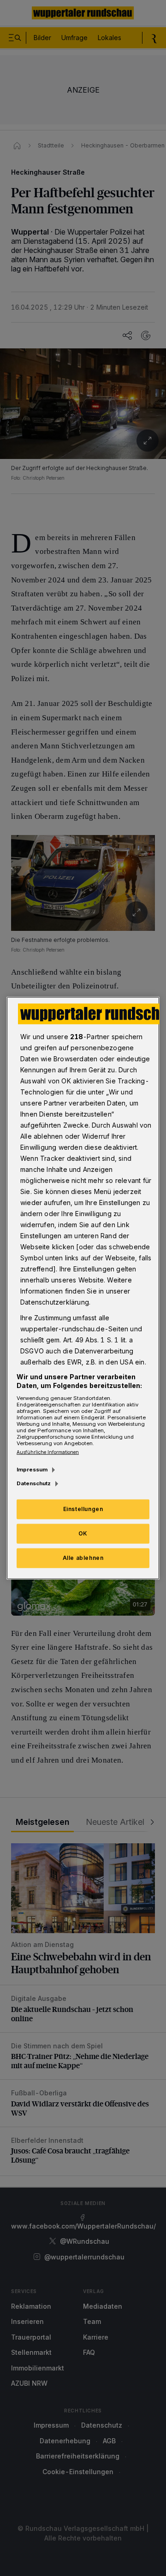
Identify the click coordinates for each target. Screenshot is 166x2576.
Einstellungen (83, 1509)
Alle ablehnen (83, 1558)
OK (83, 1533)
